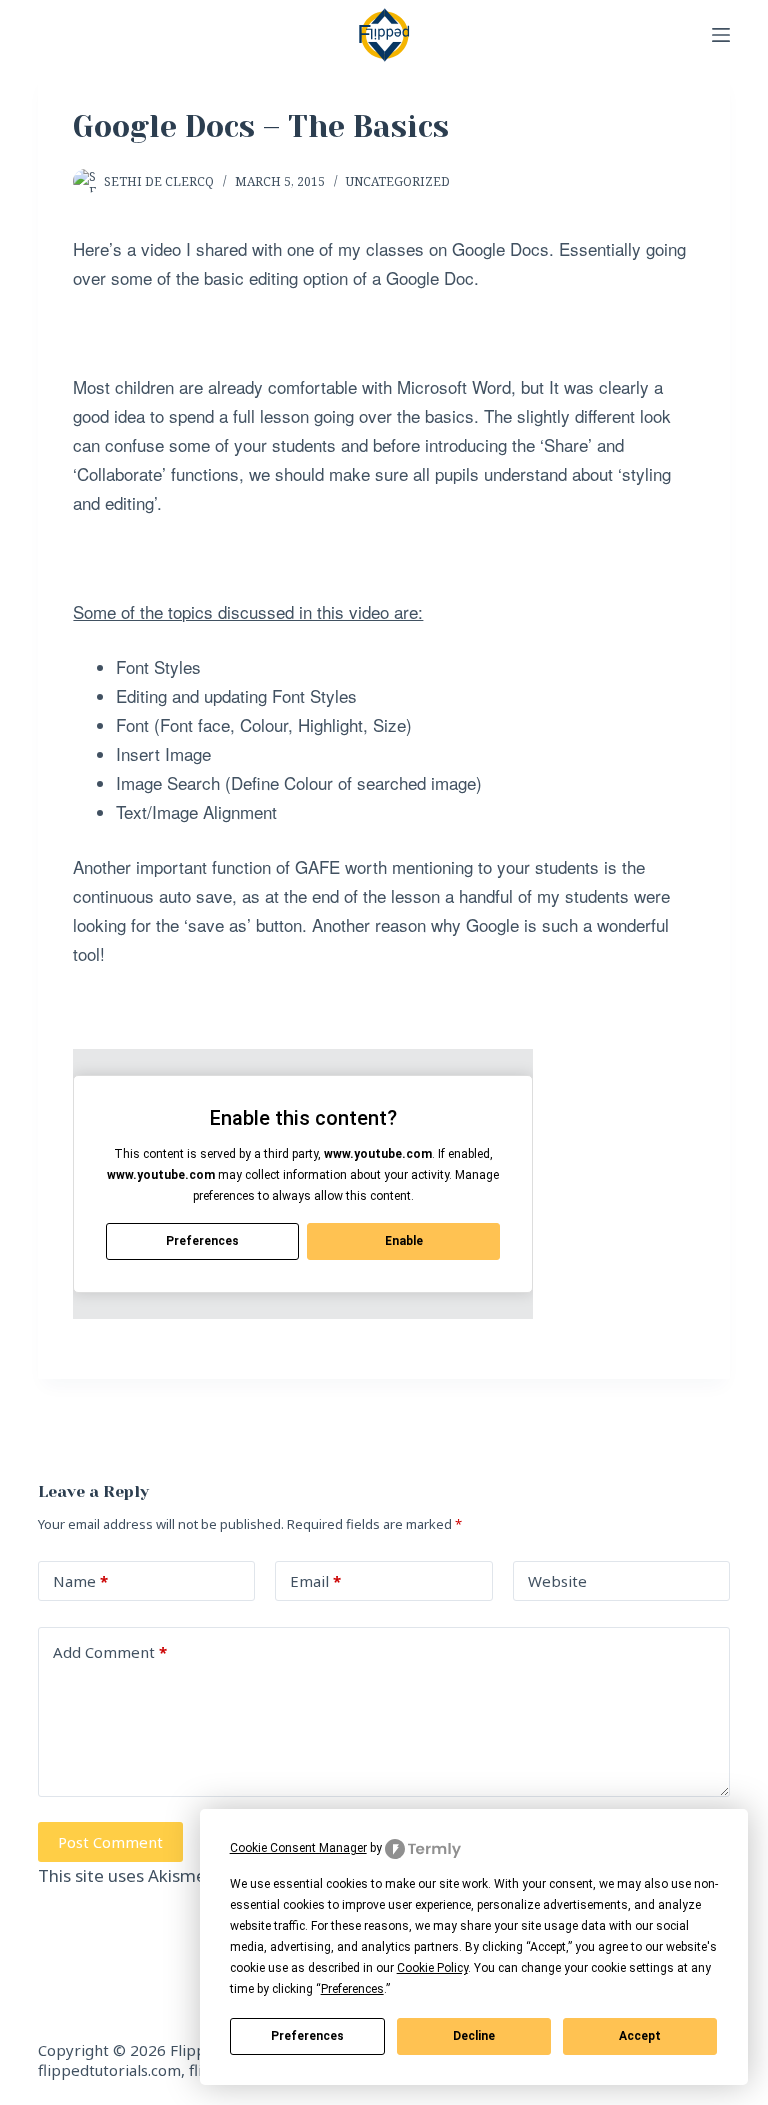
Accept (640, 2036)
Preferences (307, 2036)
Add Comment (110, 1652)
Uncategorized (398, 181)
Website (557, 1581)
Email (315, 1581)
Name (80, 1581)
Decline (474, 2036)
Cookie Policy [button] (432, 1968)
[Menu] (721, 35)
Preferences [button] (352, 1989)
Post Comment (110, 1842)
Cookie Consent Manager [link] (298, 1848)
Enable (404, 1241)
